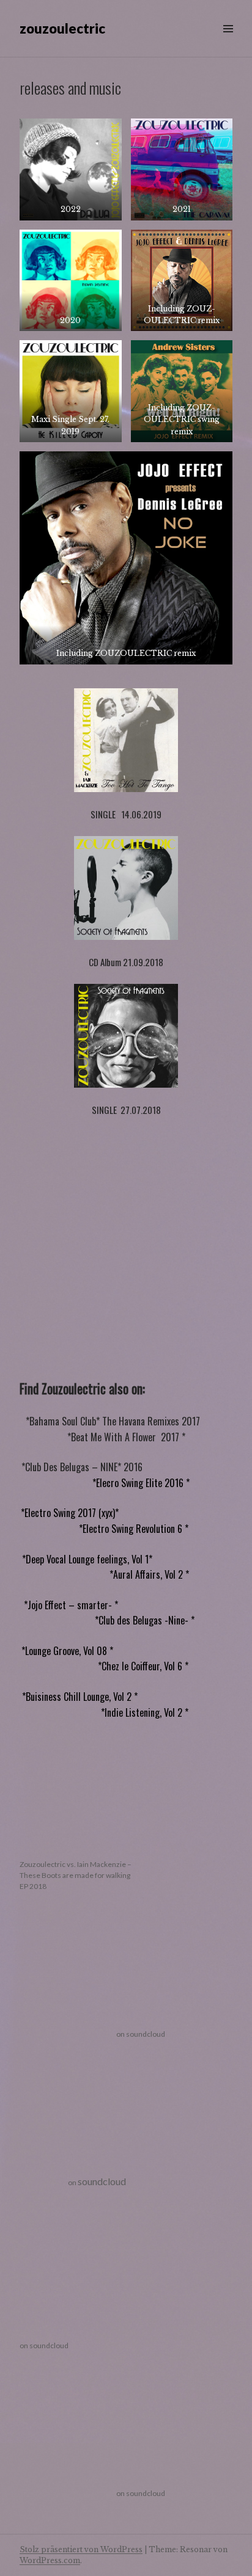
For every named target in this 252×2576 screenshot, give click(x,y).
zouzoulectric (62, 28)
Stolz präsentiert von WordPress (81, 2549)
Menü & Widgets (228, 42)
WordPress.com (50, 2560)
